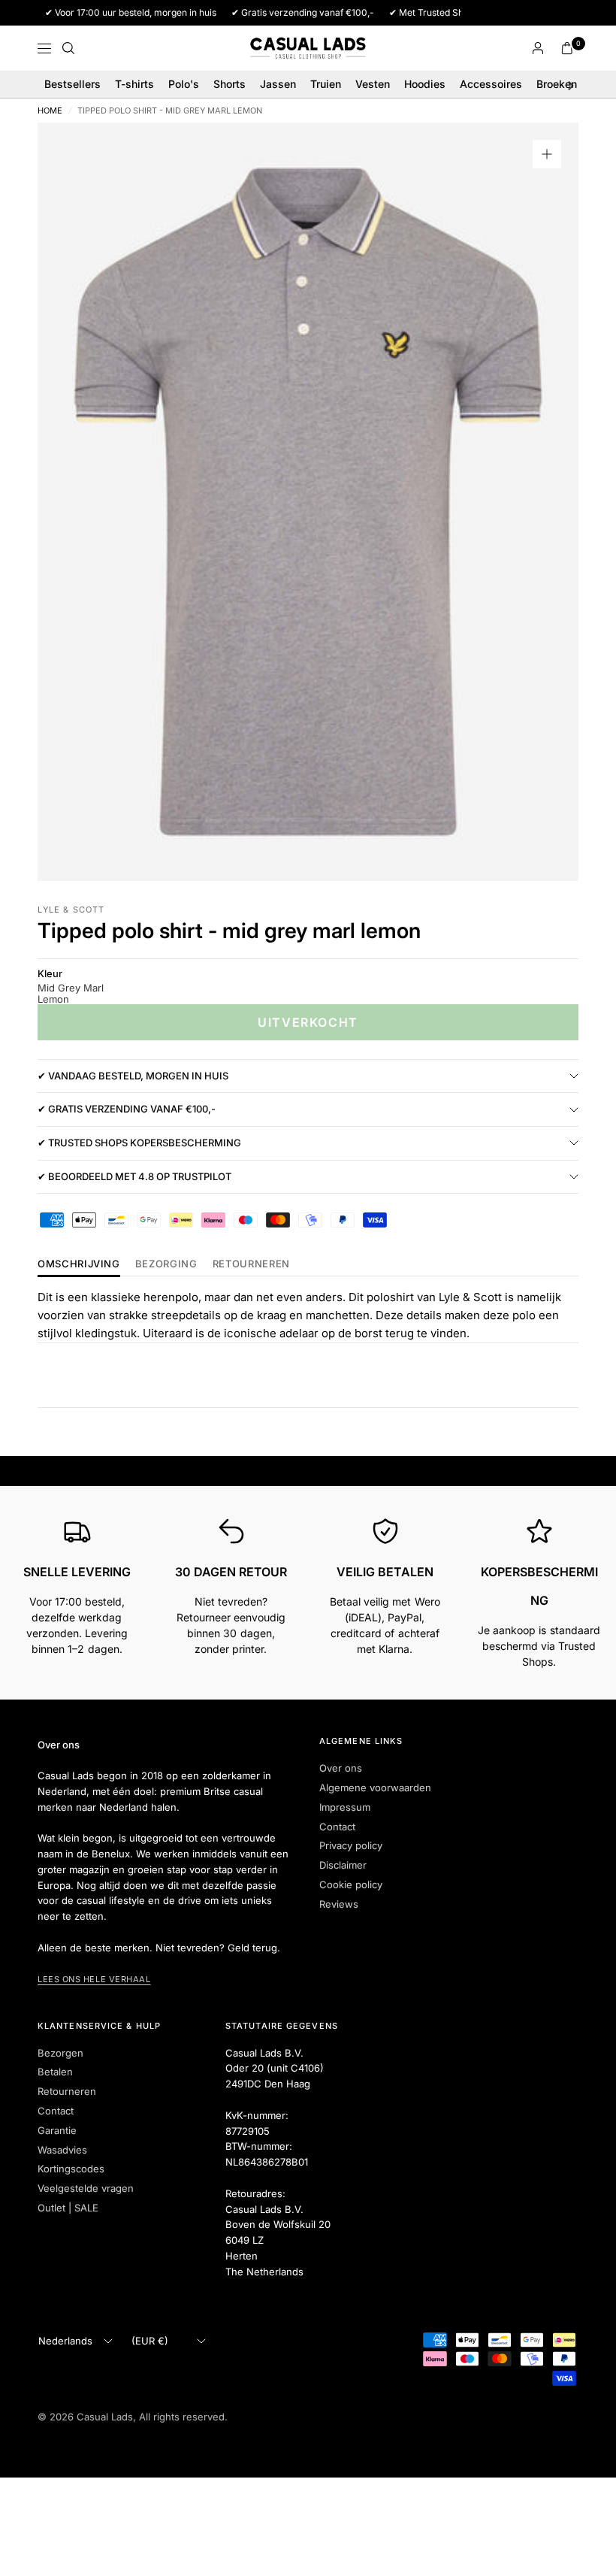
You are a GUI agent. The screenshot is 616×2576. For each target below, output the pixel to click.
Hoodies (425, 84)
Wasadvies (62, 2150)
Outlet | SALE (68, 2208)
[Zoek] (68, 48)
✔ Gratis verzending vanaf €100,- (127, 1109)
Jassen (278, 84)
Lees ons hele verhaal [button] (94, 1979)
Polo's (184, 84)
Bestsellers (72, 84)
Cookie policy (351, 1884)
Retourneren (67, 2091)
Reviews (339, 1904)
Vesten (373, 84)
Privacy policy (351, 1845)
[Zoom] (547, 154)
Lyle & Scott (71, 910)
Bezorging (166, 1264)
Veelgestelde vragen (86, 2188)
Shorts (229, 84)
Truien (326, 84)
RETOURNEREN (251, 1264)
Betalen (55, 2072)
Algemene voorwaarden (375, 1787)
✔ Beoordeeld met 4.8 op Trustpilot (134, 1176)
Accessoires (491, 84)
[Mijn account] (538, 48)
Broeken (557, 84)
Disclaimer (343, 1865)
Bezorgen (60, 2053)
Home (50, 111)
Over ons (341, 1768)
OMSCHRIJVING (79, 1264)
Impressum (345, 1807)
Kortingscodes (71, 2169)
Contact (337, 1827)
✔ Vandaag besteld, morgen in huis (133, 1076)
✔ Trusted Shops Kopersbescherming (139, 1143)
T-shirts (134, 84)
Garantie (57, 2130)
